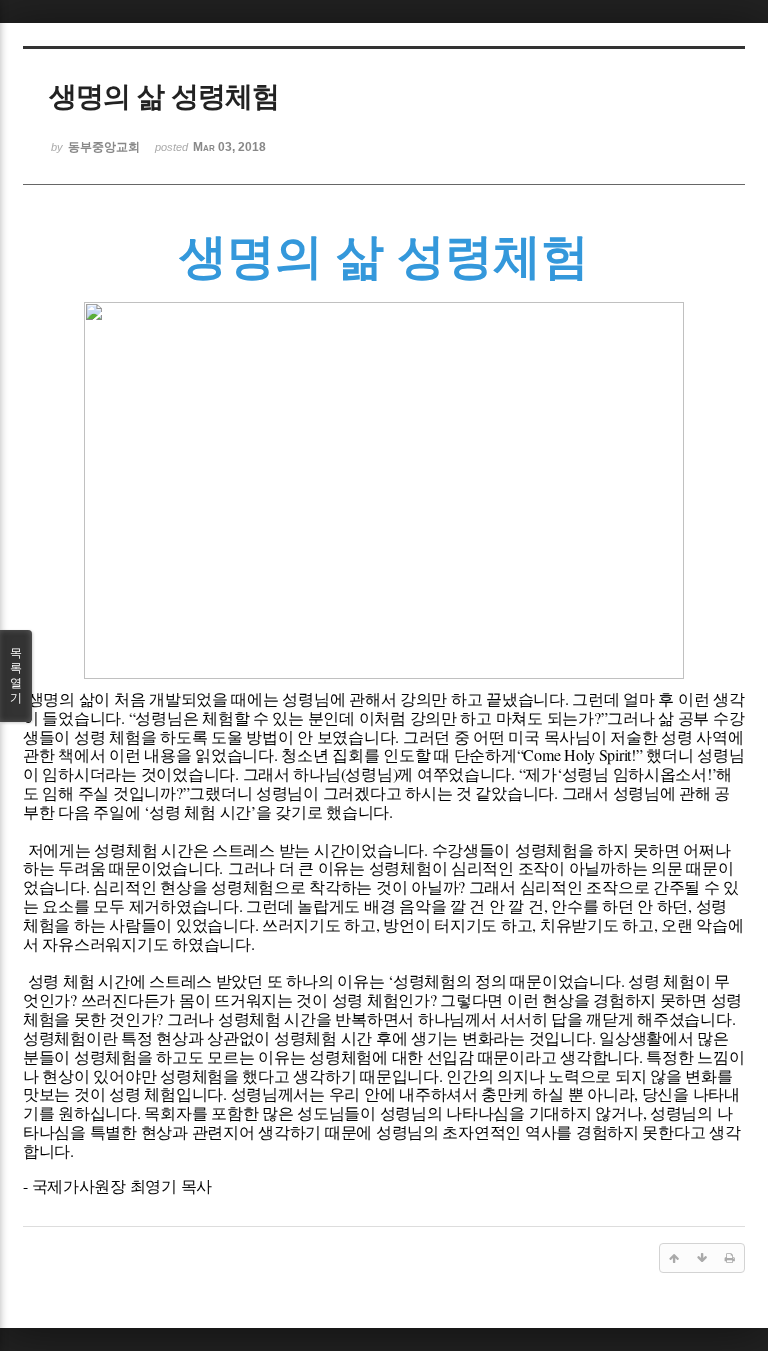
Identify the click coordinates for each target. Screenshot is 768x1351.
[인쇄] (730, 1258)
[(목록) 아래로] (702, 1258)
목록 (16, 675)
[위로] (674, 1258)
